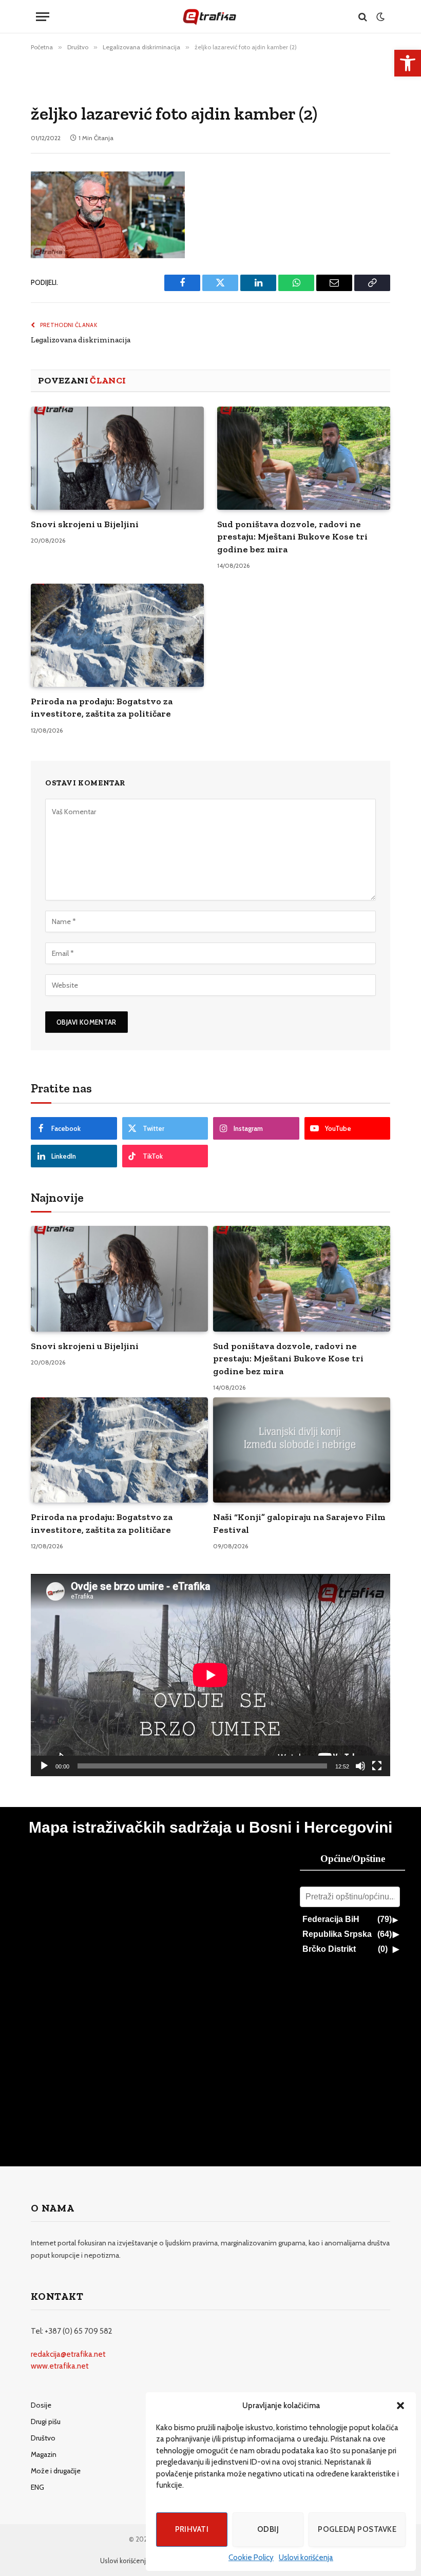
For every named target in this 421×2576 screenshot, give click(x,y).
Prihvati (192, 2529)
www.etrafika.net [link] (60, 2366)
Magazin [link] (44, 2454)
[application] (210, 1675)
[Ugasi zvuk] (360, 1766)
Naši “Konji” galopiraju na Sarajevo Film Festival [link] (299, 1523)
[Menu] (43, 17)
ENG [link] (37, 2487)
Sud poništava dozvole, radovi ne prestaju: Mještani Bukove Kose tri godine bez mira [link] (292, 537)
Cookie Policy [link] (251, 2558)
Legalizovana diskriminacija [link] (81, 340)
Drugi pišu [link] (46, 2421)
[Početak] (44, 1766)
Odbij (268, 2529)
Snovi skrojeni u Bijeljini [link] (85, 524)
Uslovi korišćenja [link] (306, 2558)
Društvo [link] (43, 2438)
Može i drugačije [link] (56, 2471)
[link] (408, 63)
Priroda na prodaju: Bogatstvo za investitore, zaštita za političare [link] (102, 707)
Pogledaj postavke (357, 2529)
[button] (400, 2406)
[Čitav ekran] (377, 1766)
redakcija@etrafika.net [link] (68, 2354)
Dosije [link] (41, 2405)
